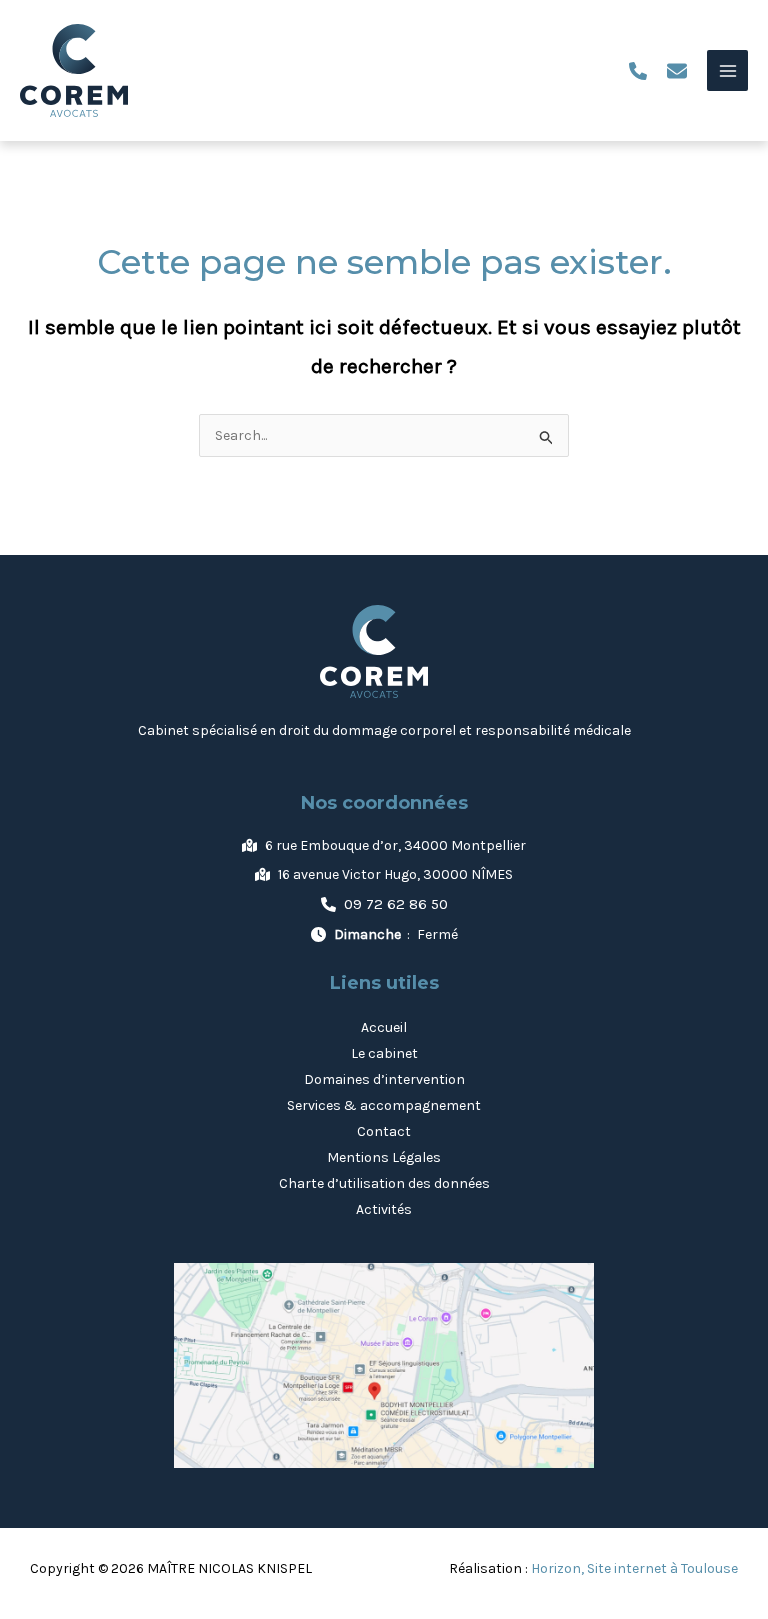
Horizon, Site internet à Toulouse (634, 1568)
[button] (638, 71)
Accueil (384, 1027)
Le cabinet (384, 1053)
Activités (384, 1209)
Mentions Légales (384, 1157)
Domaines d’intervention (384, 1079)
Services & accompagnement (384, 1105)
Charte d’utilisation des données (384, 1183)
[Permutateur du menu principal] (727, 70)
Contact (384, 1131)
